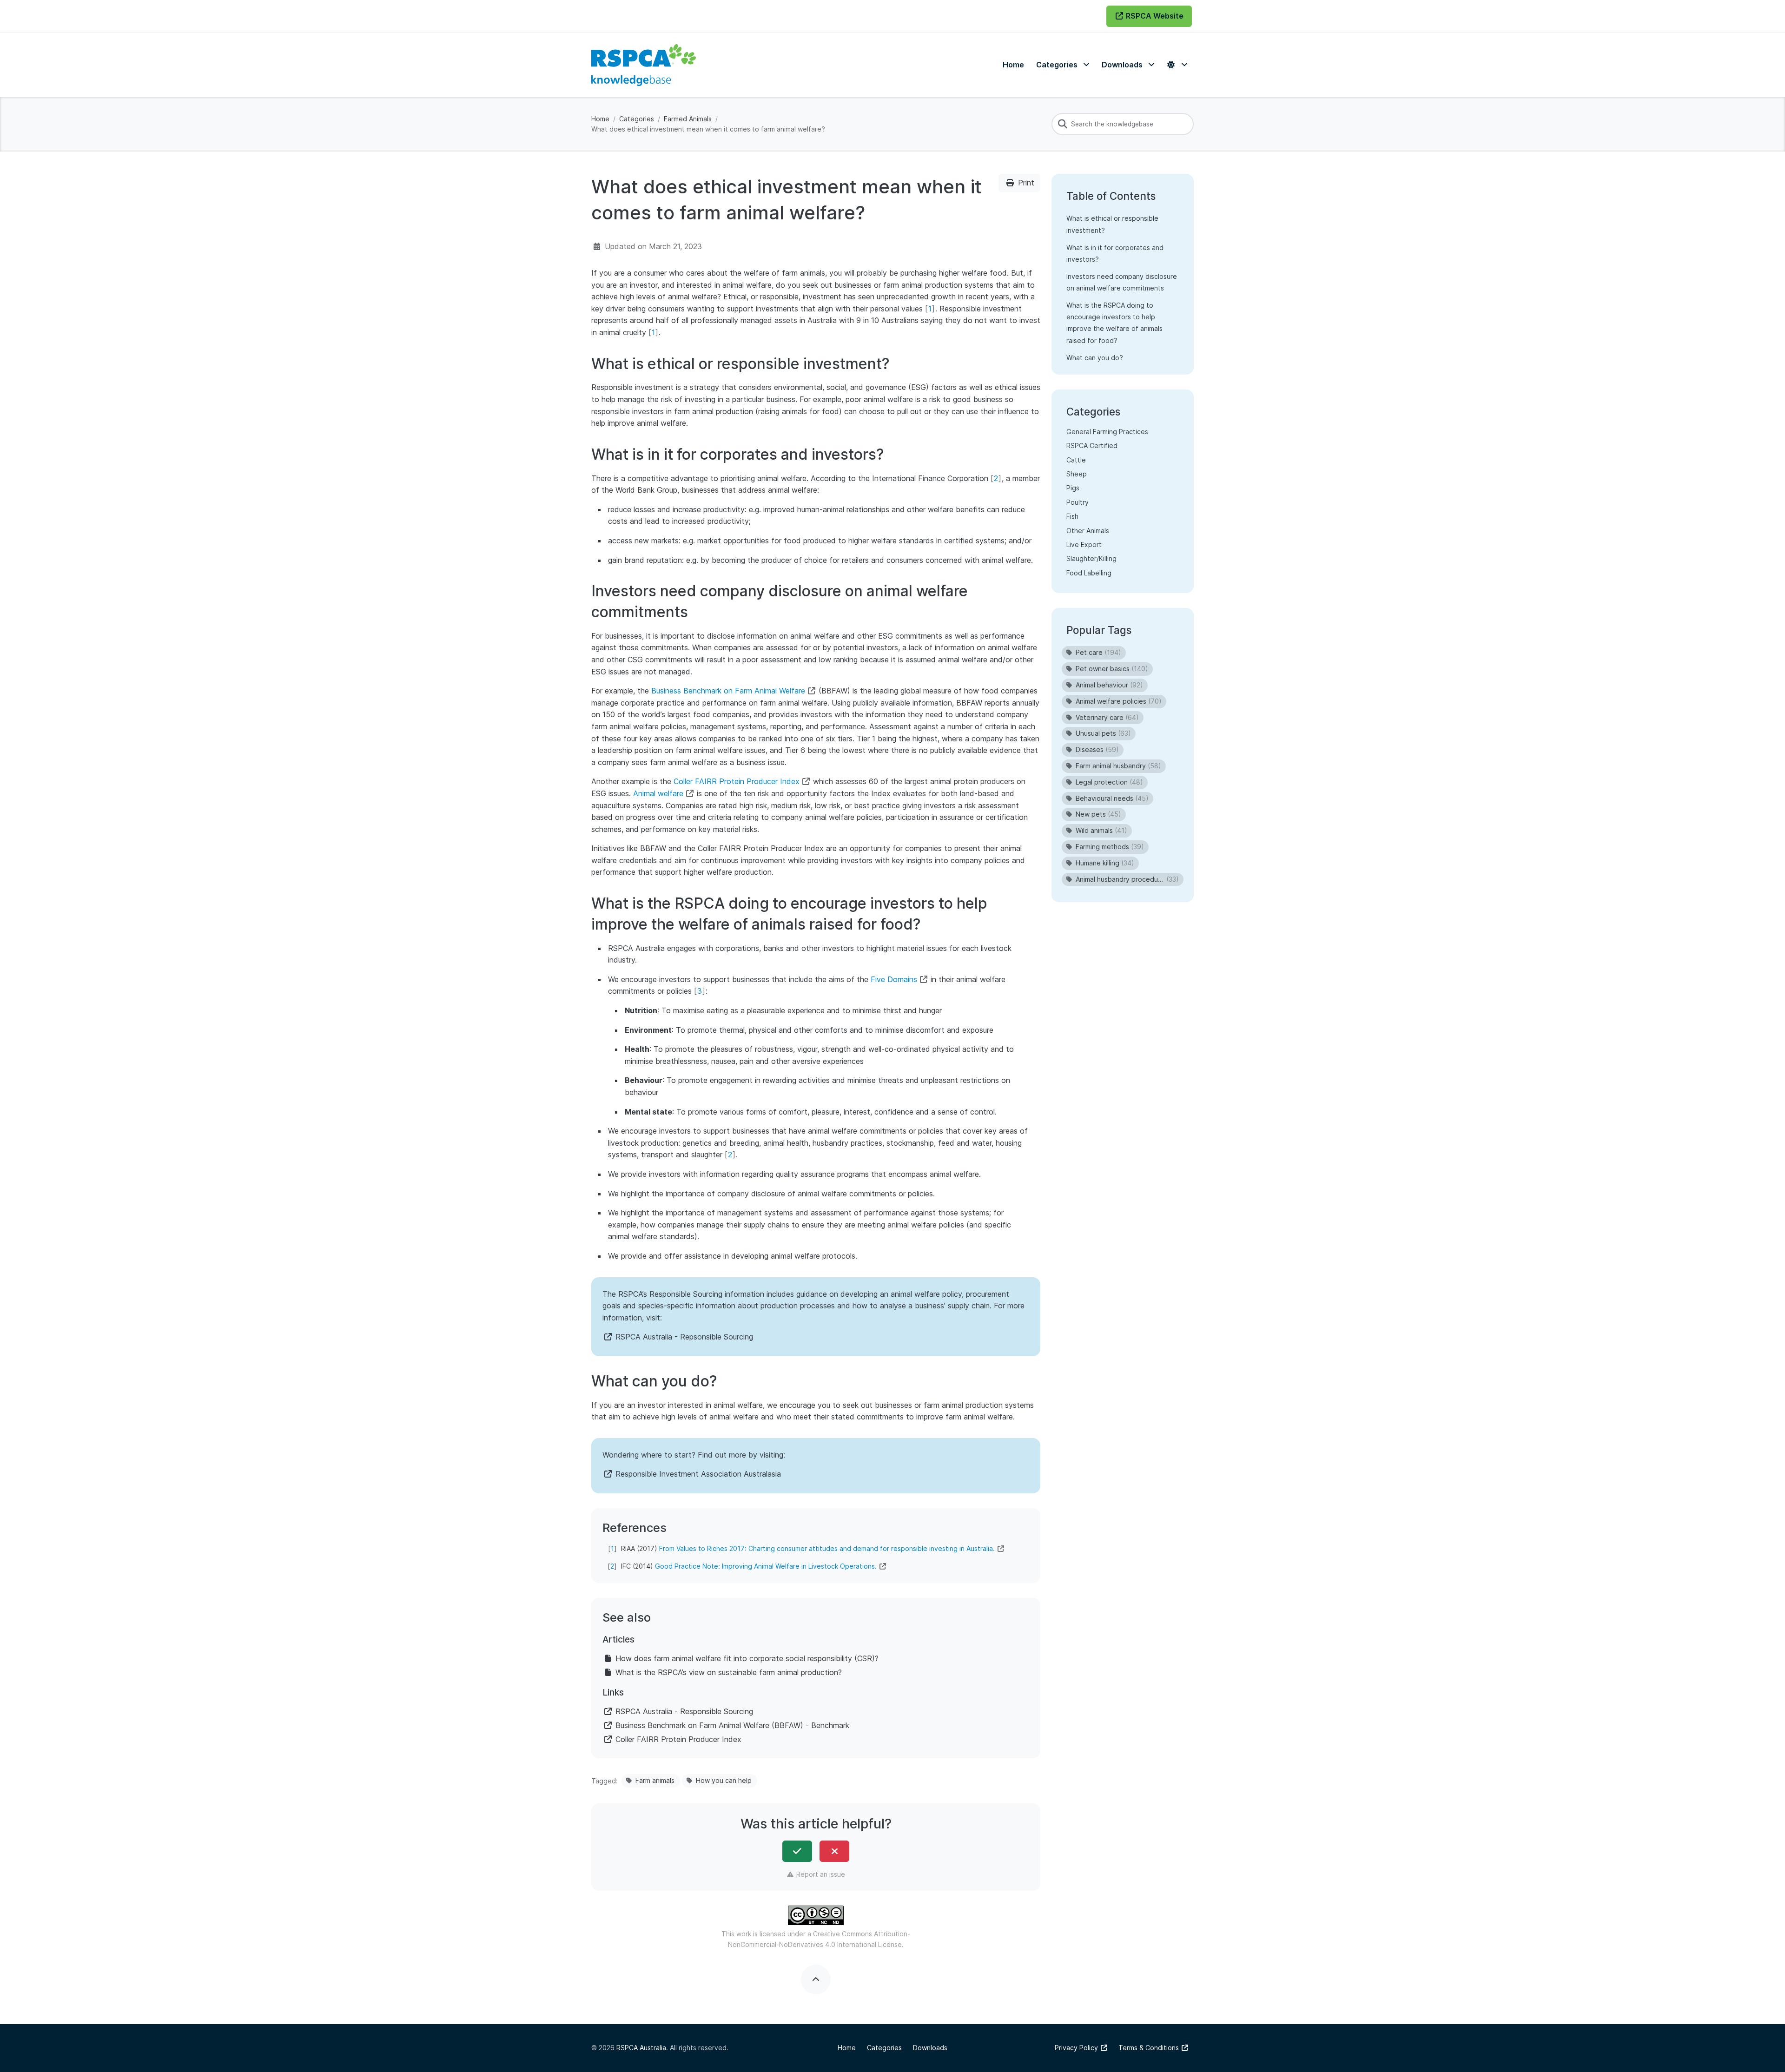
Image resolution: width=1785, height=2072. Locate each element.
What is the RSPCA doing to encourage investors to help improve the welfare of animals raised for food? (1114, 323)
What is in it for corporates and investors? (1115, 253)
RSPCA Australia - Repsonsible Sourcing (684, 1337)
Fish (1072, 516)
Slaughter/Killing (1091, 558)
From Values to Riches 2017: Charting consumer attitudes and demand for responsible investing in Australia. (827, 1548)
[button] (1063, 65)
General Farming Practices (1107, 431)
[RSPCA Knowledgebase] (644, 65)
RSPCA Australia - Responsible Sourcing (684, 1711)
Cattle (1076, 459)
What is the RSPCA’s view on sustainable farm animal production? (729, 1672)
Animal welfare (658, 793)
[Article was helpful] (797, 1851)
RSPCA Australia (641, 2048)
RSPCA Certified (1092, 445)
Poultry (1078, 502)
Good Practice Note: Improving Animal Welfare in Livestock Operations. (766, 1566)
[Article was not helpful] (834, 1851)
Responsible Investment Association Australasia (698, 1474)
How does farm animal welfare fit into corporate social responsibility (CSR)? (747, 1658)
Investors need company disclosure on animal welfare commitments (1122, 282)
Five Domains (894, 979)
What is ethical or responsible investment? (1112, 224)
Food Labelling (1089, 572)
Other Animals (1088, 530)
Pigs (1073, 488)
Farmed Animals (688, 119)
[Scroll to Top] (816, 1980)
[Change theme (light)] (1177, 65)
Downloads (930, 2048)
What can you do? (1095, 358)
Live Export (1084, 544)
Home (600, 119)
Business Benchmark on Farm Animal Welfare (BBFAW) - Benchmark (732, 1725)
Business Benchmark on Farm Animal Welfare (728, 691)
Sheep (1077, 473)
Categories (637, 119)
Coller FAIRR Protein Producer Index (737, 781)
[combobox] (1123, 124)
